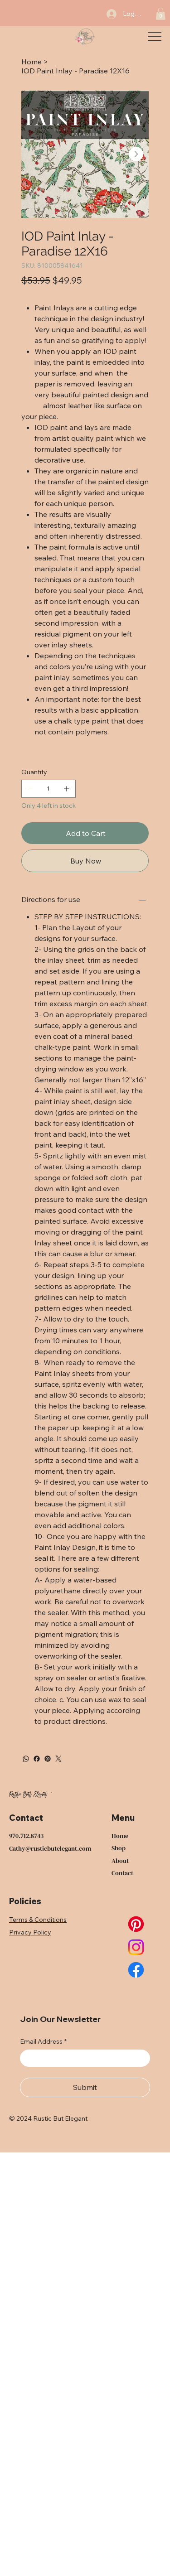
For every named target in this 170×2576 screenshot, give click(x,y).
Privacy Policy (30, 1932)
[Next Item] (136, 154)
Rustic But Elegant (28, 1795)
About (120, 1861)
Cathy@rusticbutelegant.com (50, 1848)
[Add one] (67, 789)
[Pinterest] (48, 1759)
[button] (160, 14)
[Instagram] (136, 1947)
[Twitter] (58, 1759)
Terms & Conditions (38, 1920)
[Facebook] (37, 1759)
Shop (119, 1848)
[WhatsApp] (26, 1759)
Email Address (43, 2041)
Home (120, 1836)
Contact (122, 1873)
